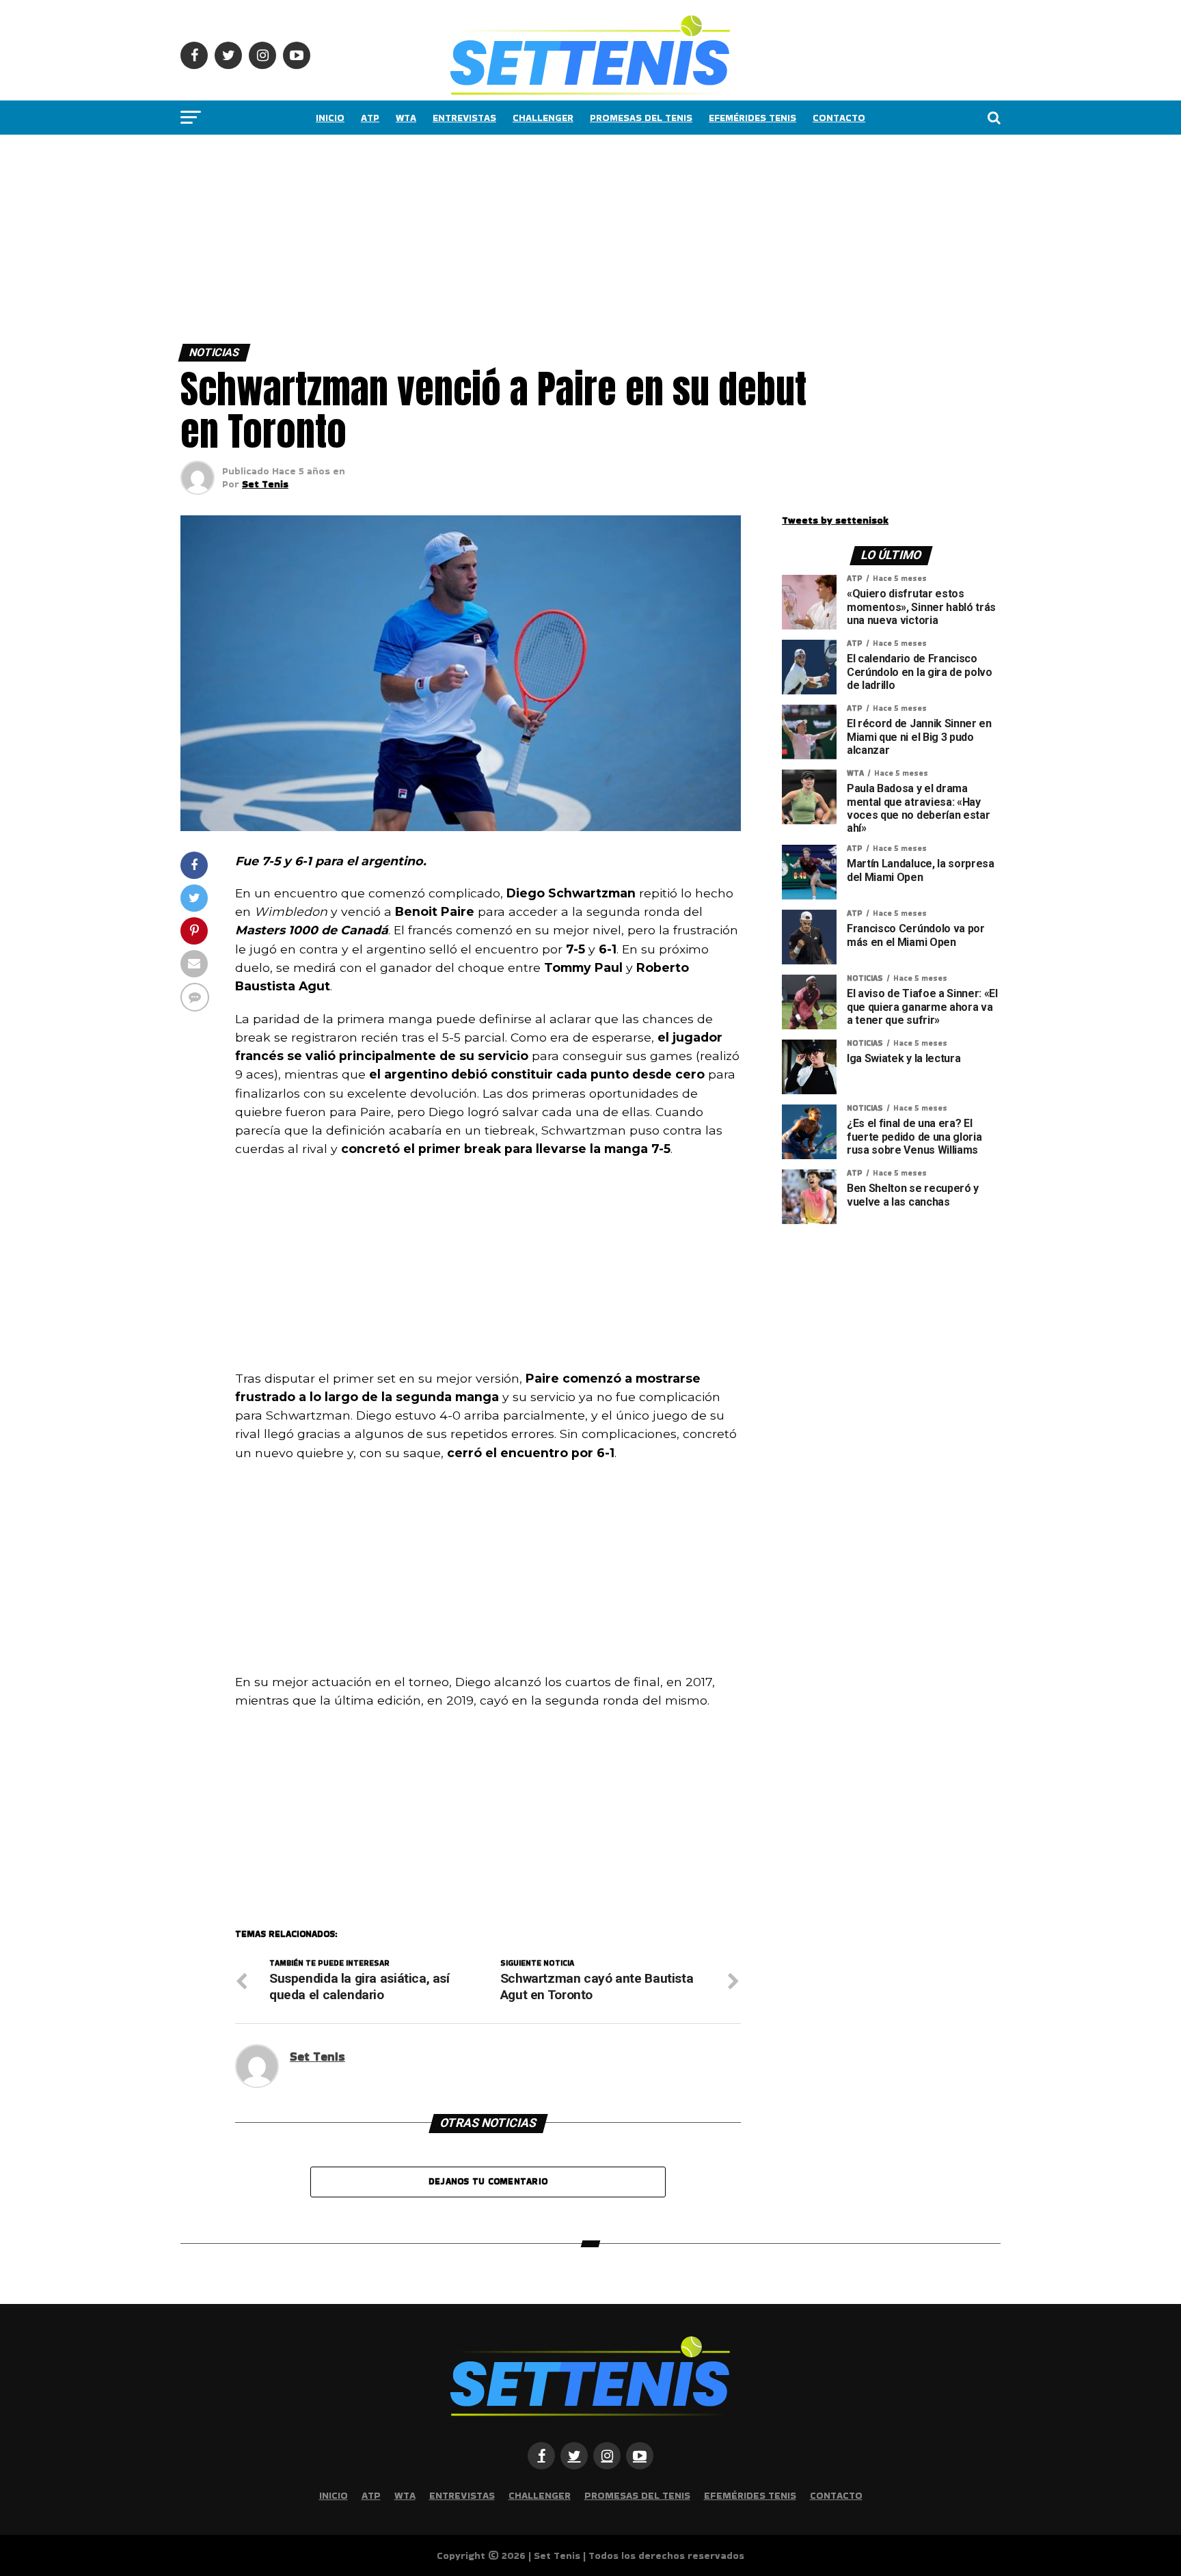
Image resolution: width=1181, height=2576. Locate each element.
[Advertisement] (410, 236)
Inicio (330, 118)
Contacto (839, 118)
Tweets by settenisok (835, 520)
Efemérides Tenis (752, 118)
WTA (406, 118)
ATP (370, 118)
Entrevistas (464, 118)
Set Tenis (265, 484)
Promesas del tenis (641, 118)
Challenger (543, 118)
